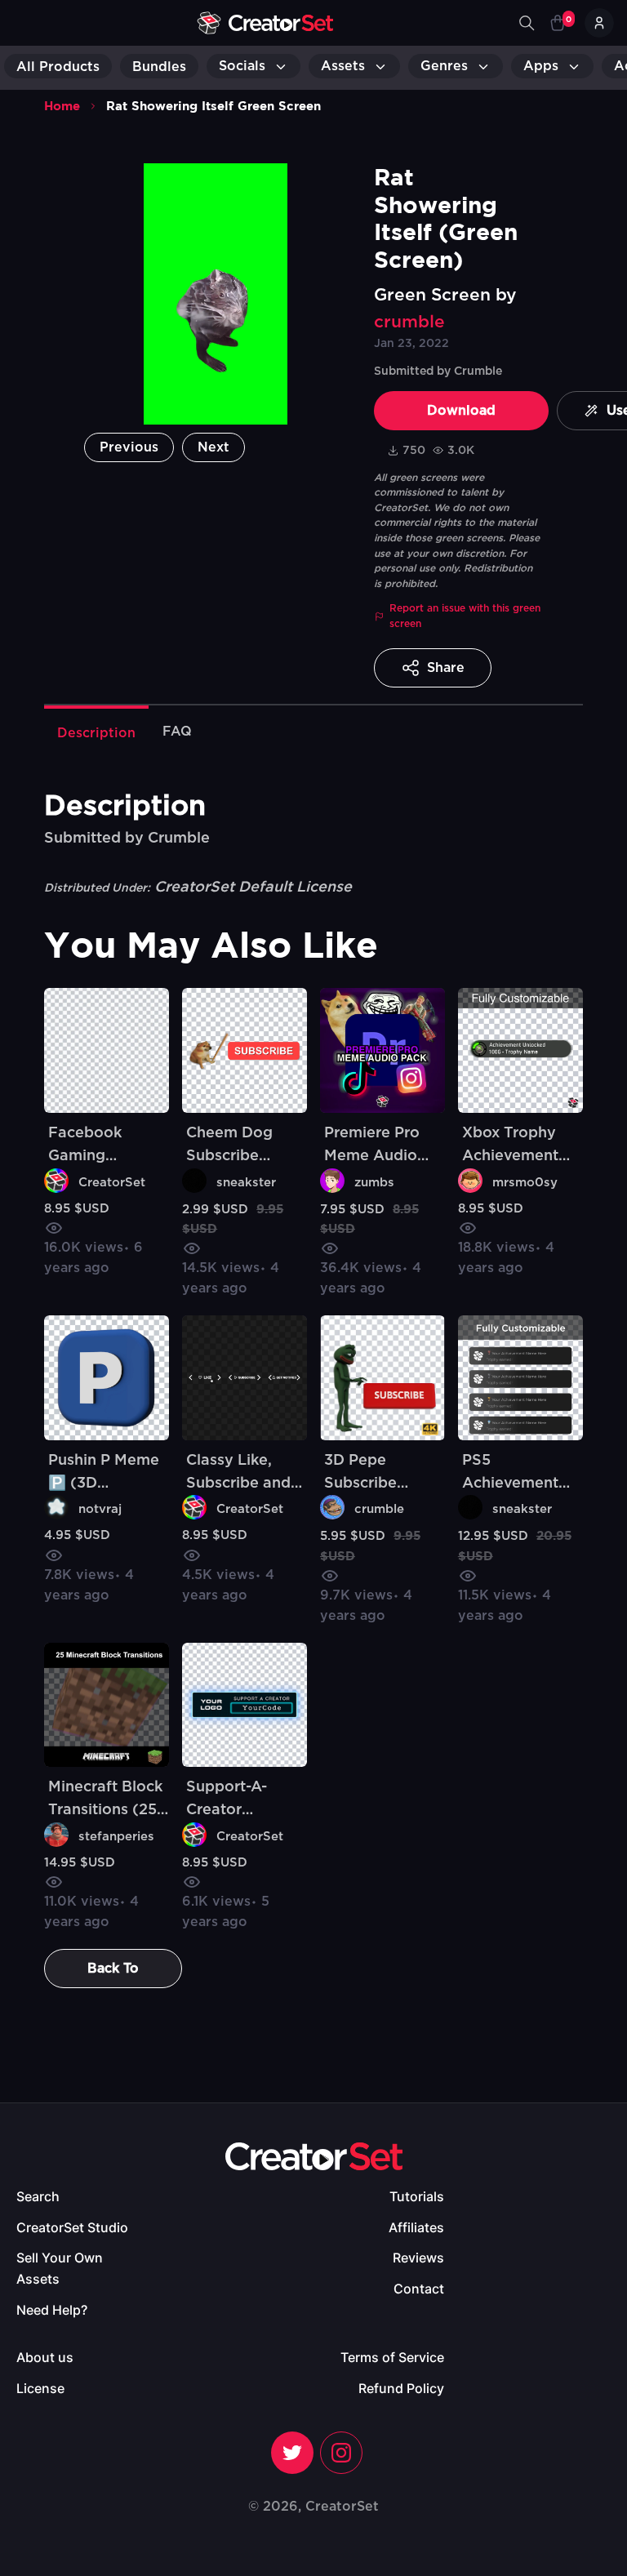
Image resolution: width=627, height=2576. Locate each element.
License (40, 2388)
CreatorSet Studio (72, 2227)
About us (45, 2357)
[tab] (96, 732)
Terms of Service (392, 2357)
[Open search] (527, 23)
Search (38, 2196)
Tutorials (417, 2196)
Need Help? (52, 2310)
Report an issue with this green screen (465, 616)
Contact (419, 2289)
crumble (409, 322)
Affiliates (416, 2227)
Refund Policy (401, 2388)
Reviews (418, 2258)
